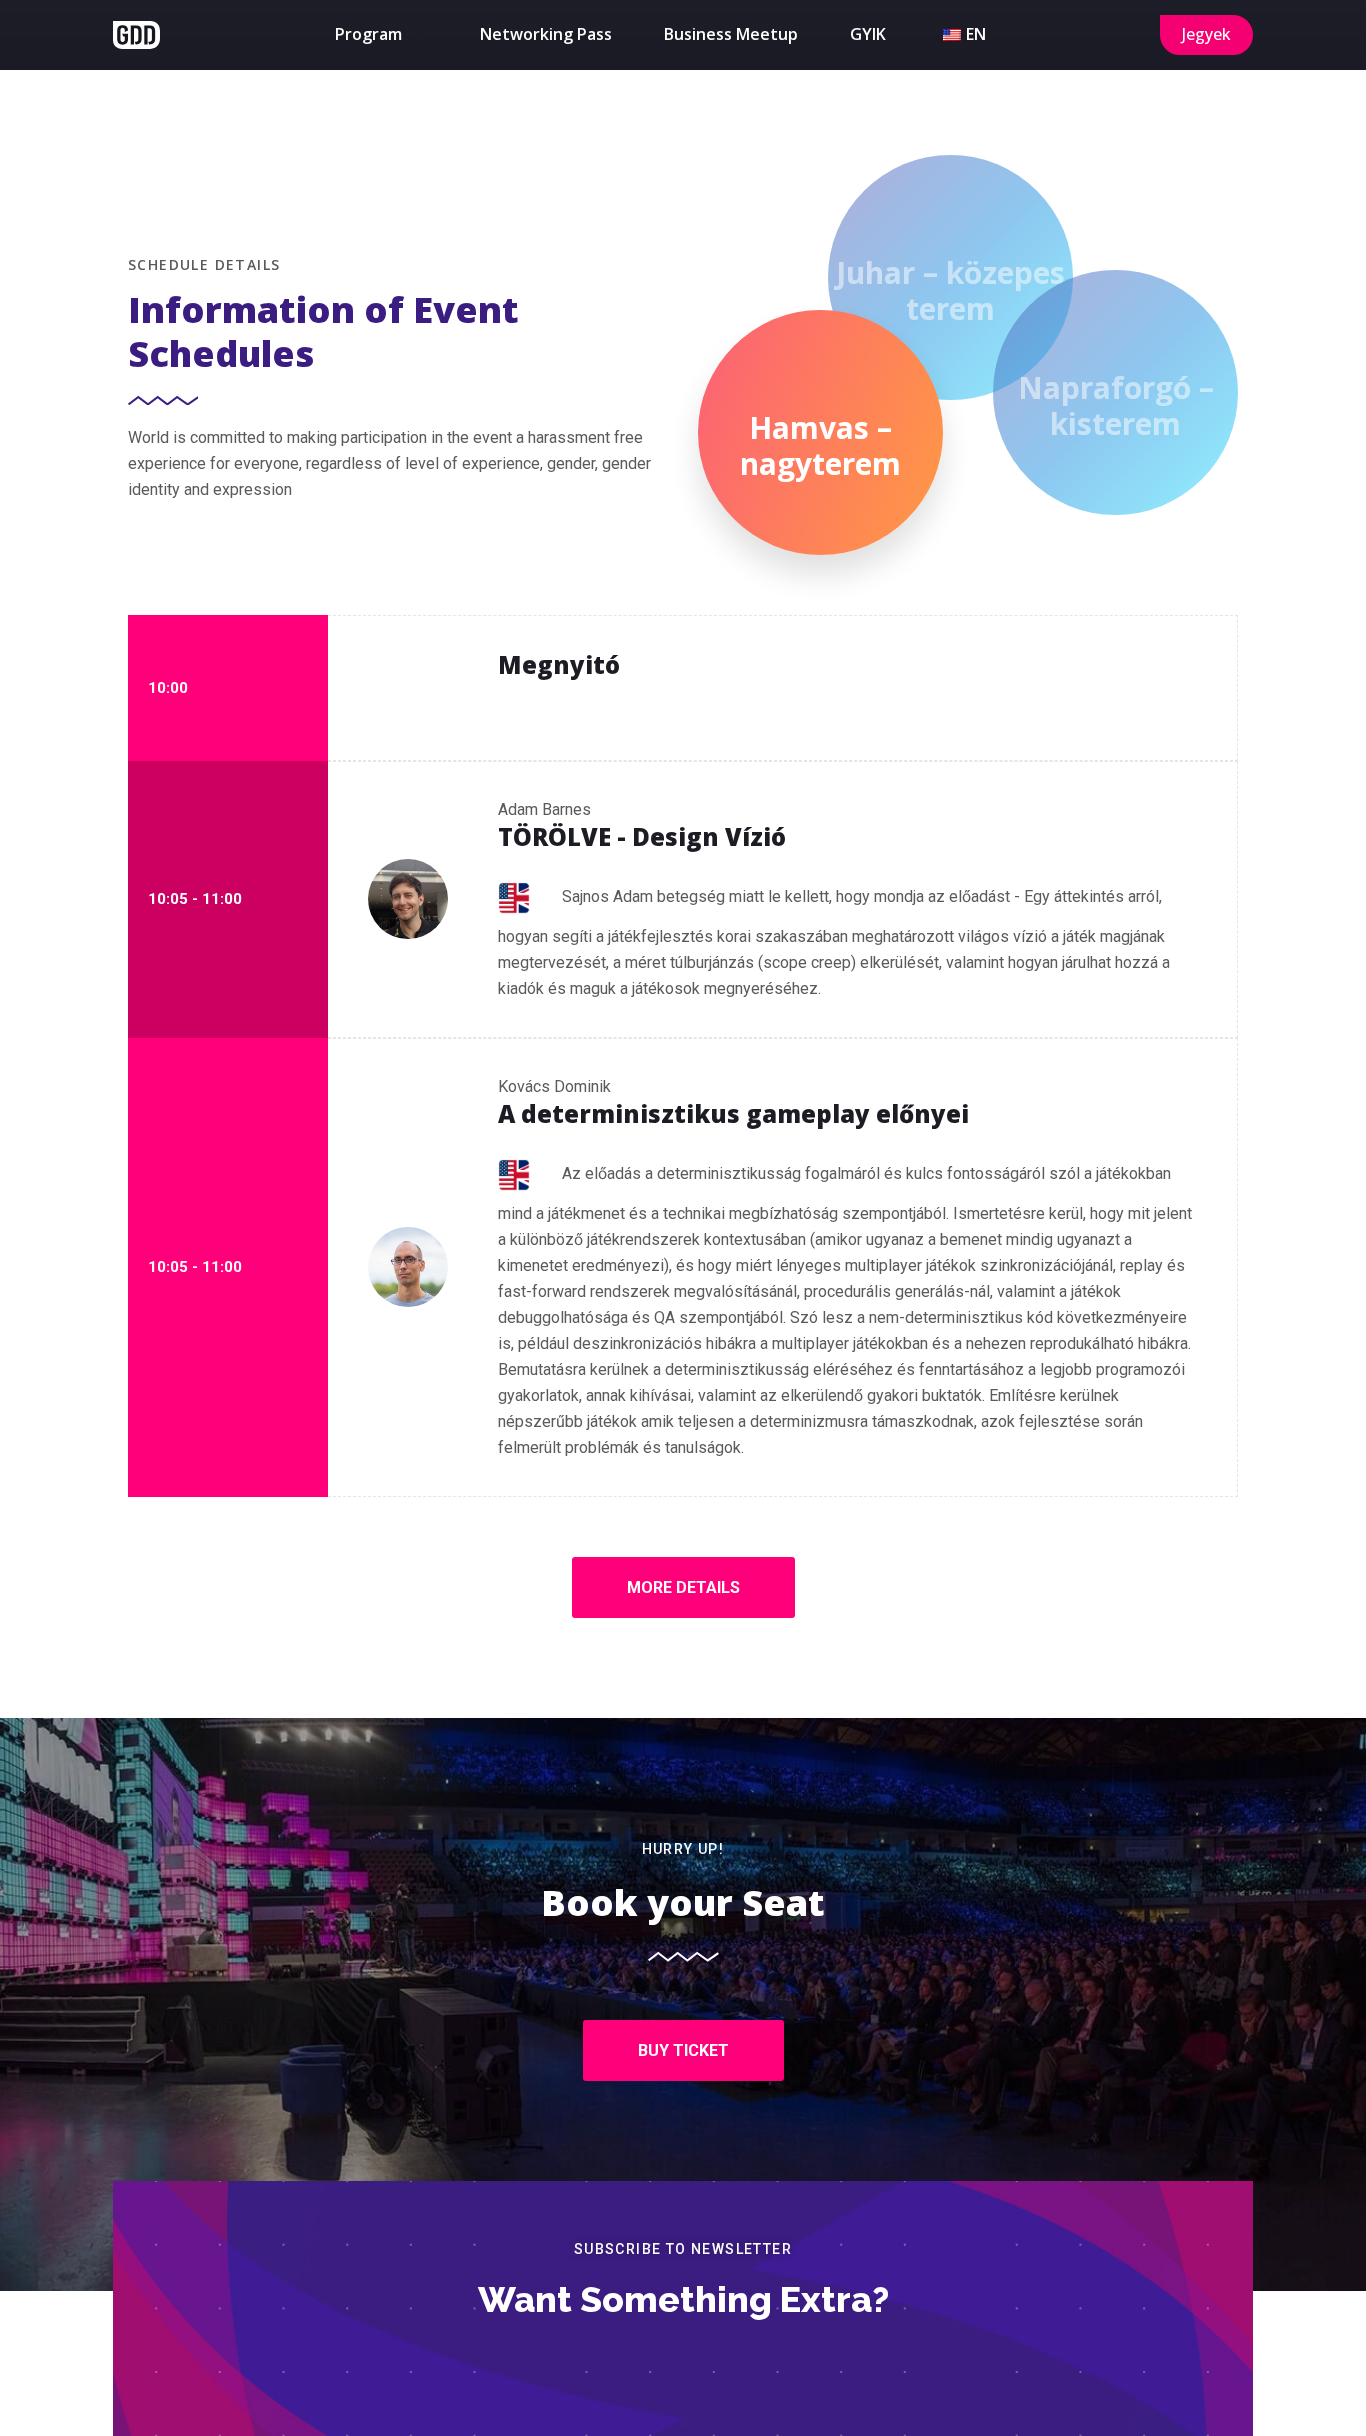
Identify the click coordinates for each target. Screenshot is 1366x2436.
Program (368, 34)
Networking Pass (546, 34)
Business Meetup (731, 34)
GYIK (868, 34)
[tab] (820, 432)
